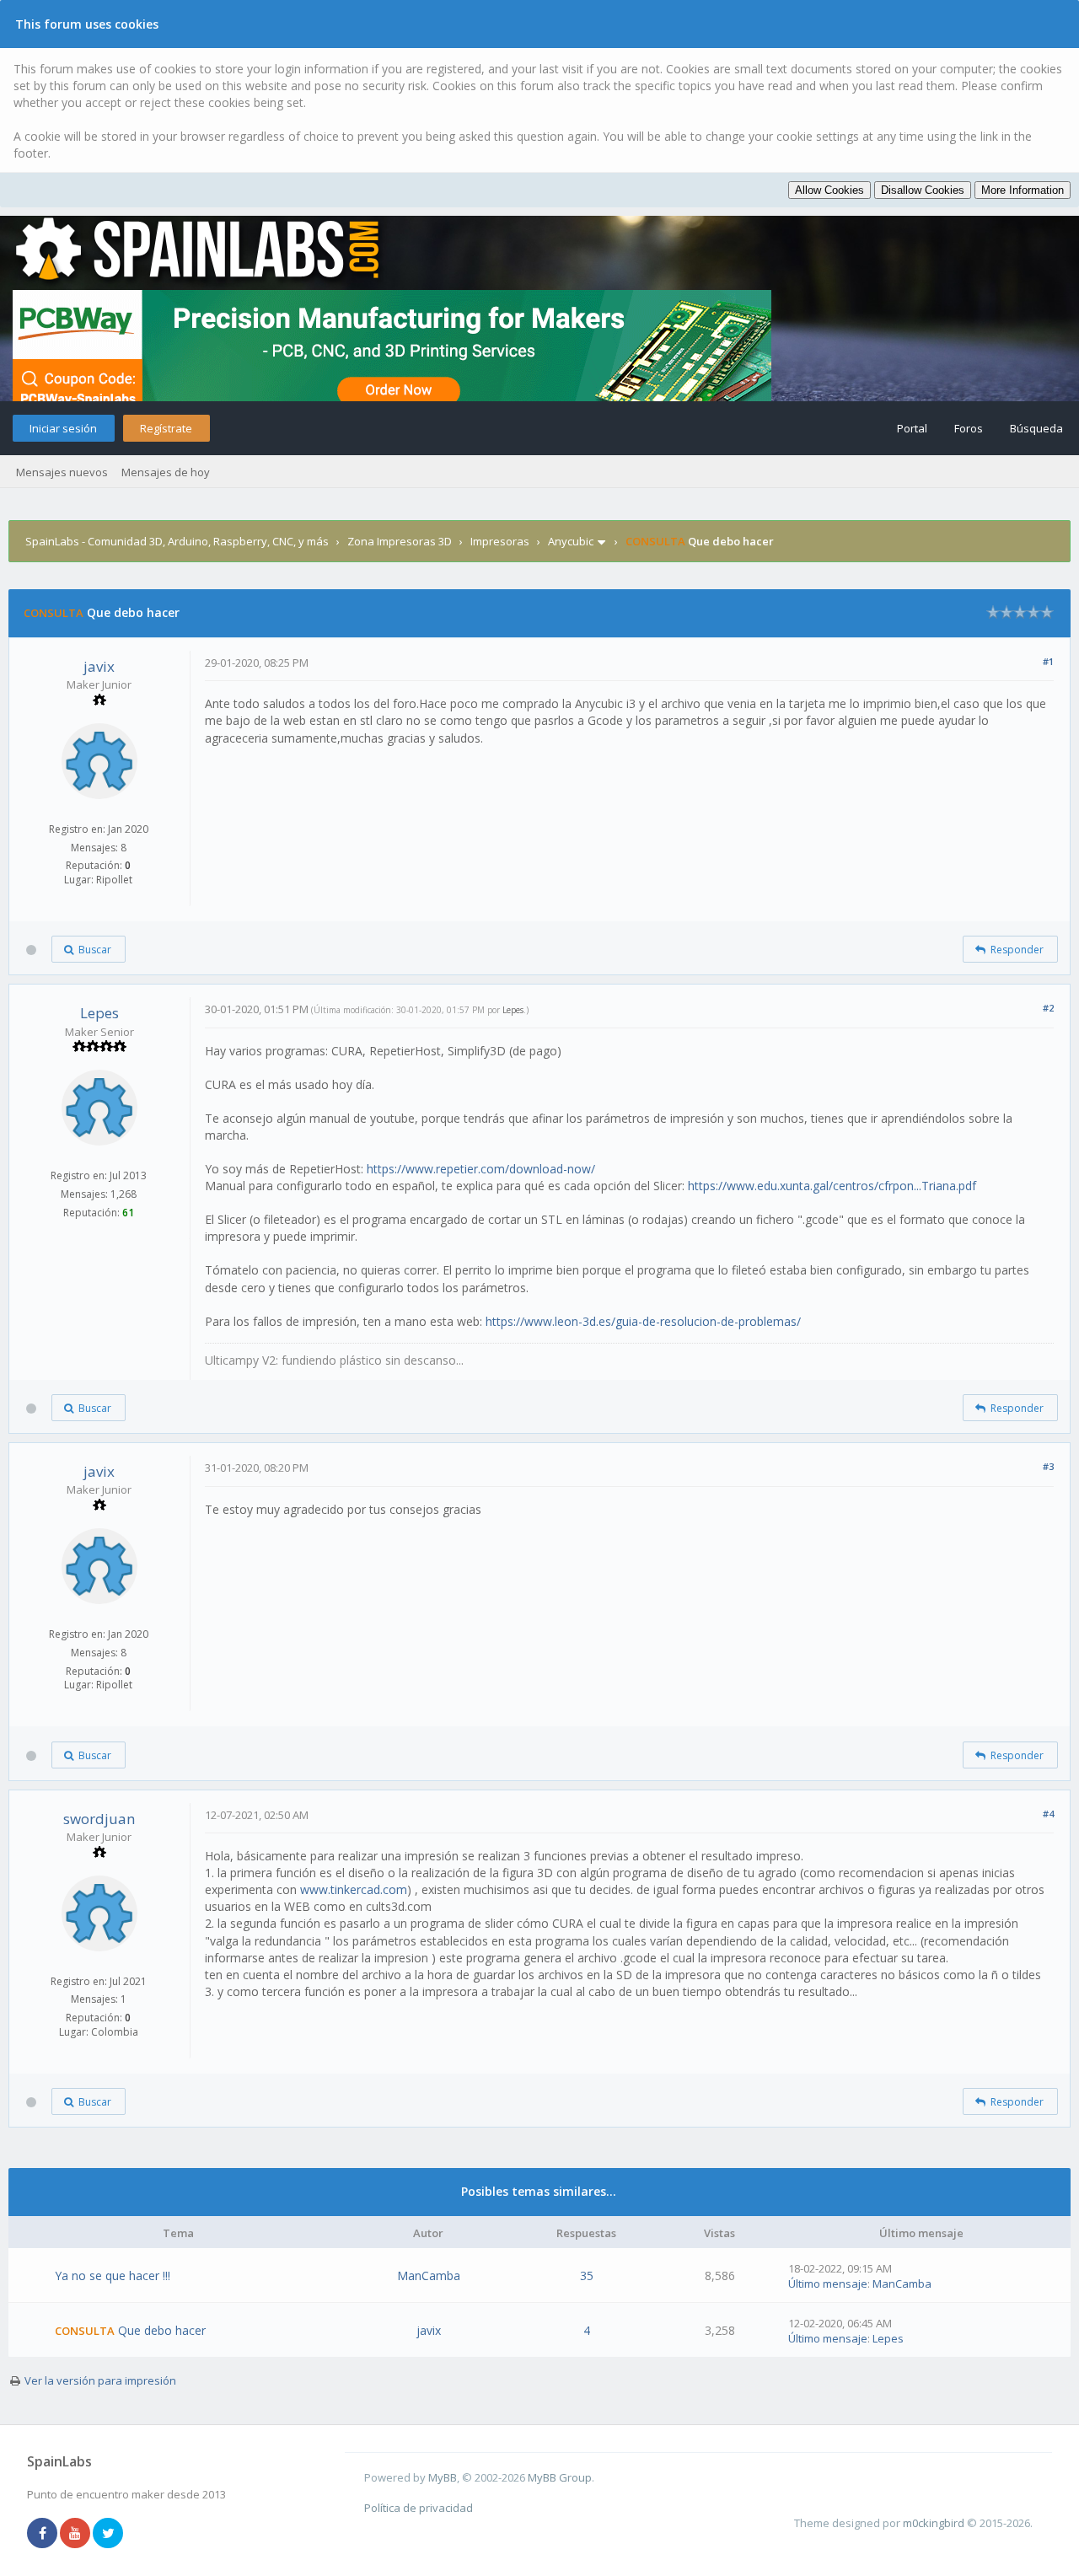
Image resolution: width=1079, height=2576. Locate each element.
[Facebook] (42, 2534)
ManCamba (429, 2275)
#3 (1048, 1466)
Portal (912, 428)
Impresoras (500, 541)
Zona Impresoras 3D (400, 541)
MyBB (443, 2477)
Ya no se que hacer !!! (113, 2275)
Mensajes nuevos (62, 472)
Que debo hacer (162, 2330)
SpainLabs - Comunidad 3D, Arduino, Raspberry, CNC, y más (177, 541)
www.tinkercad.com (354, 1889)
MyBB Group (560, 2477)
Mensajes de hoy (166, 472)
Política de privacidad (419, 2508)
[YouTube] (75, 2534)
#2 (1048, 1008)
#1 (1048, 661)
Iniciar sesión (63, 428)
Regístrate (166, 428)
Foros (969, 428)
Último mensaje (828, 2284)
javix (99, 666)
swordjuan (99, 1819)
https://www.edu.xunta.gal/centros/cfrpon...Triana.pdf (832, 1186)
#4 (1048, 1814)
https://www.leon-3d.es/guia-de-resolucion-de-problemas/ (643, 1321)
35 (587, 2275)
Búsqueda (1036, 428)
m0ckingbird (934, 2523)
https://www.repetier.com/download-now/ (481, 1169)
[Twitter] (108, 2534)
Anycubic (571, 541)
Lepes (99, 1013)
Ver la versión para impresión (100, 2380)
